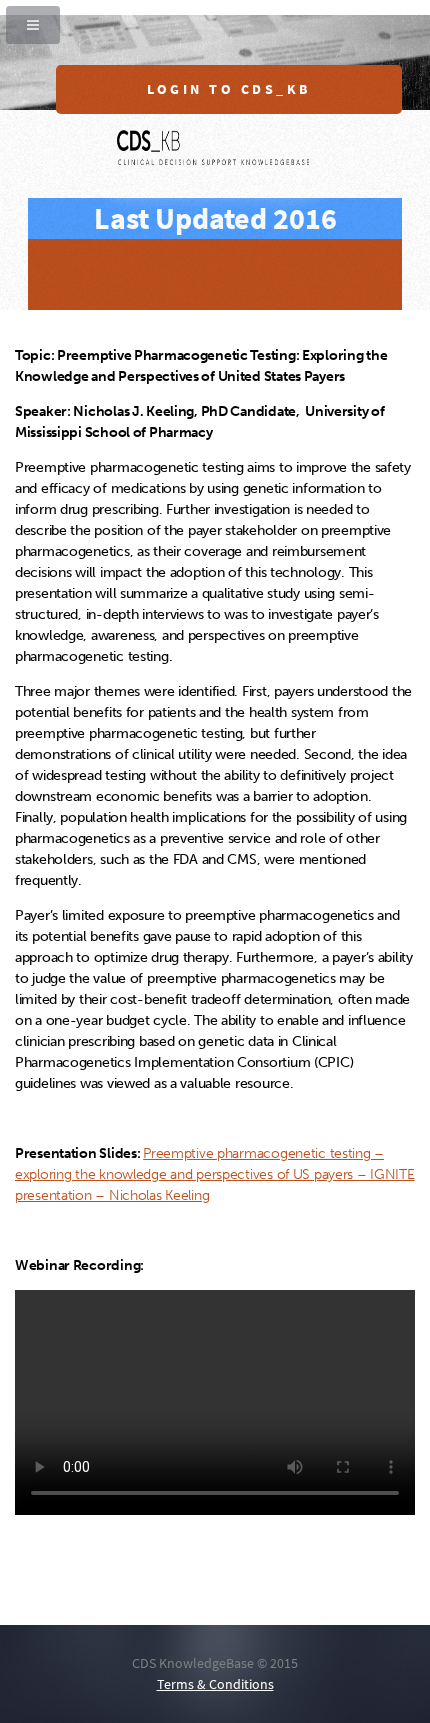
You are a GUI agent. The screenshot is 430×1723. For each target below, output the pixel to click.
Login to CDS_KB (229, 89)
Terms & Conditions (215, 1684)
